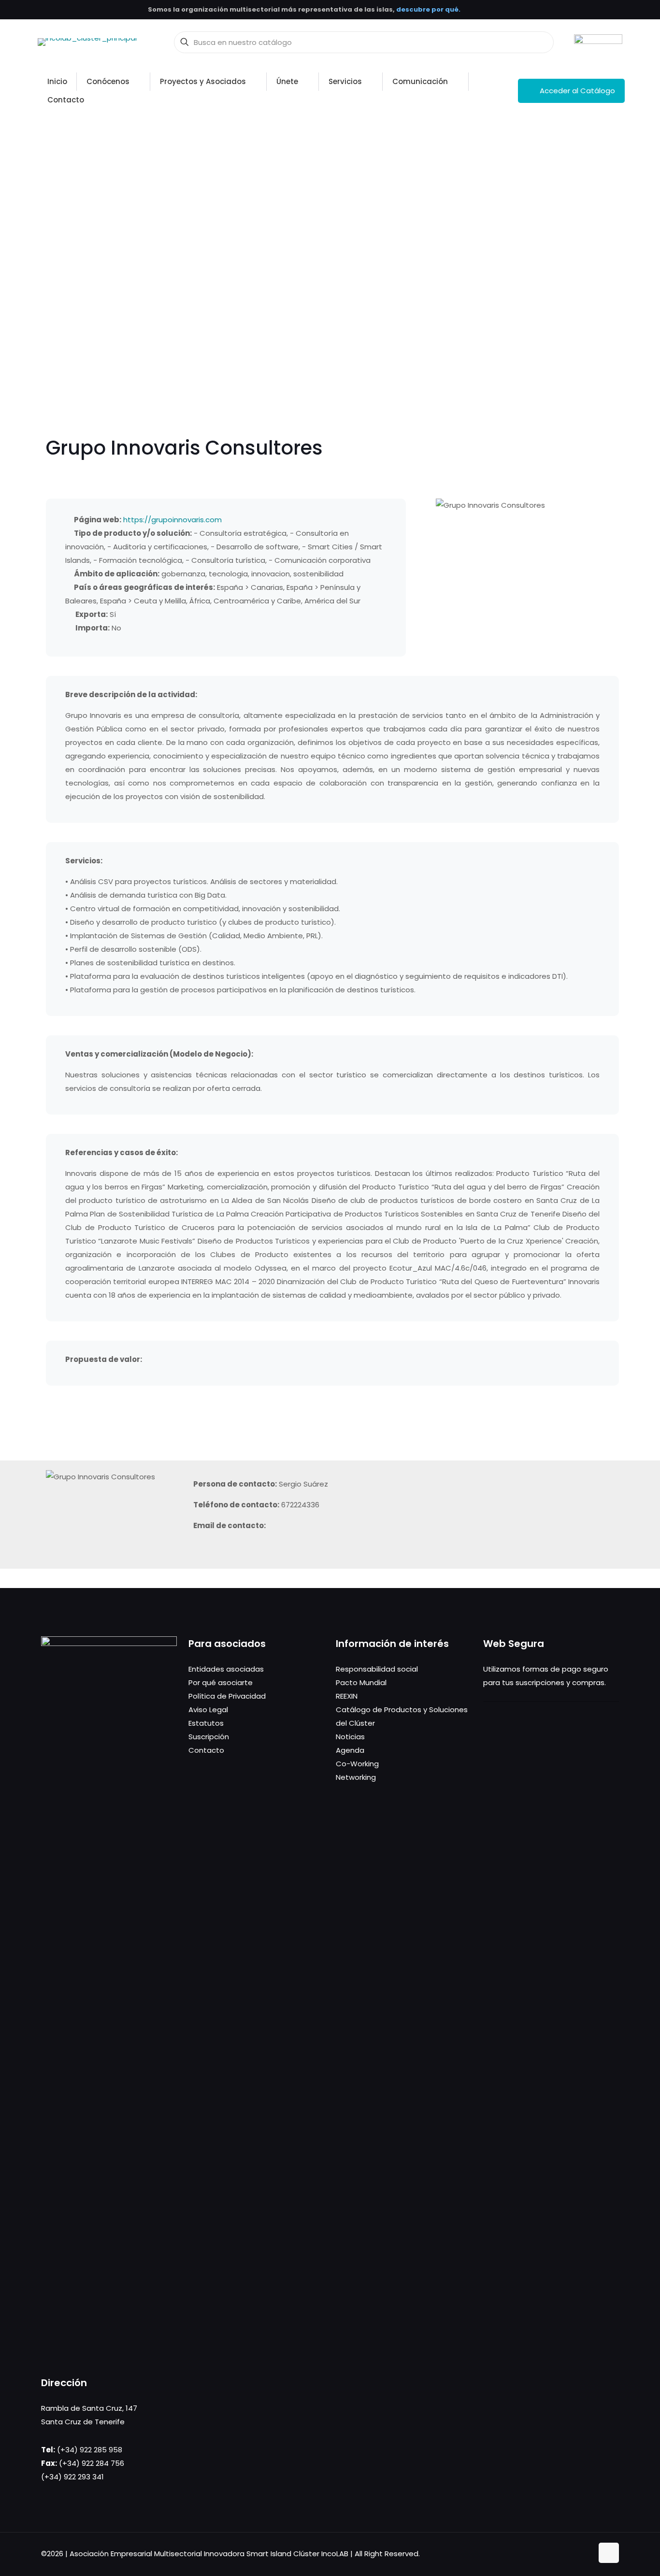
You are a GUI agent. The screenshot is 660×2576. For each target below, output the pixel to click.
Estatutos (206, 1723)
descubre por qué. (428, 9)
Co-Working (357, 1764)
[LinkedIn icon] (575, 2554)
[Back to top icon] (609, 2553)
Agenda (350, 1750)
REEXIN (347, 1696)
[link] (598, 42)
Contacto (206, 1750)
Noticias (350, 1737)
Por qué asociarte (221, 1682)
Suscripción (209, 1737)
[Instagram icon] (585, 2554)
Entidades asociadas (226, 1669)
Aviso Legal (208, 1710)
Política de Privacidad (227, 1696)
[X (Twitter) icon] (565, 2554)
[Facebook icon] (555, 2554)
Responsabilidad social (377, 1669)
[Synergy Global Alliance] (598, 42)
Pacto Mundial (361, 1682)
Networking (356, 1777)
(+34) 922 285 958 (90, 2450)
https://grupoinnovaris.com (172, 520)
